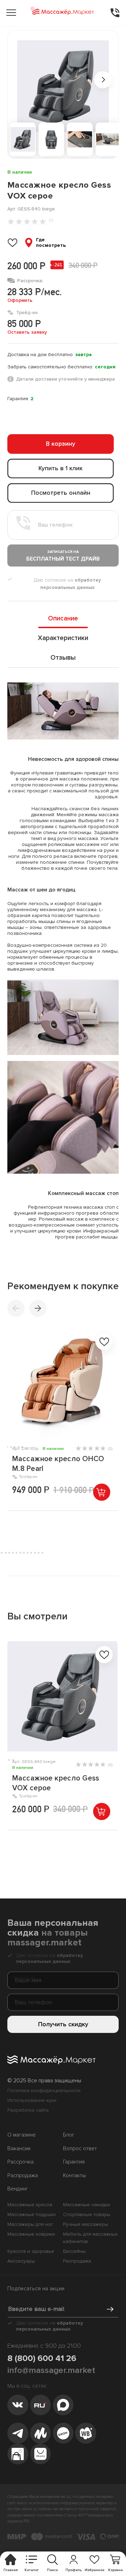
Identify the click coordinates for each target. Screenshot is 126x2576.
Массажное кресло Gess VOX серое (56, 1783)
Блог (69, 2135)
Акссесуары (21, 2261)
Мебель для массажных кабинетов (90, 2238)
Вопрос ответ (80, 2149)
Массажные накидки (86, 2205)
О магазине (22, 2135)
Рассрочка (20, 2162)
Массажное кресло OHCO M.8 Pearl (58, 1464)
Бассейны (74, 2251)
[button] (38, 1308)
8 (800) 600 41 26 (42, 2358)
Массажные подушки (31, 2214)
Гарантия (74, 2162)
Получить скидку (63, 2024)
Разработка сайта (28, 2110)
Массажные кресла (30, 2205)
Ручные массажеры (86, 2224)
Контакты (74, 2176)
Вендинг (18, 2189)
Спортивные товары (87, 2214)
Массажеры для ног (30, 2224)
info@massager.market (51, 2370)
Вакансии (19, 2149)
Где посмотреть (51, 243)
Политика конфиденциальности (44, 2091)
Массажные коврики (31, 2234)
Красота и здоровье (31, 2251)
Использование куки (32, 2100)
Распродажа (23, 2176)
